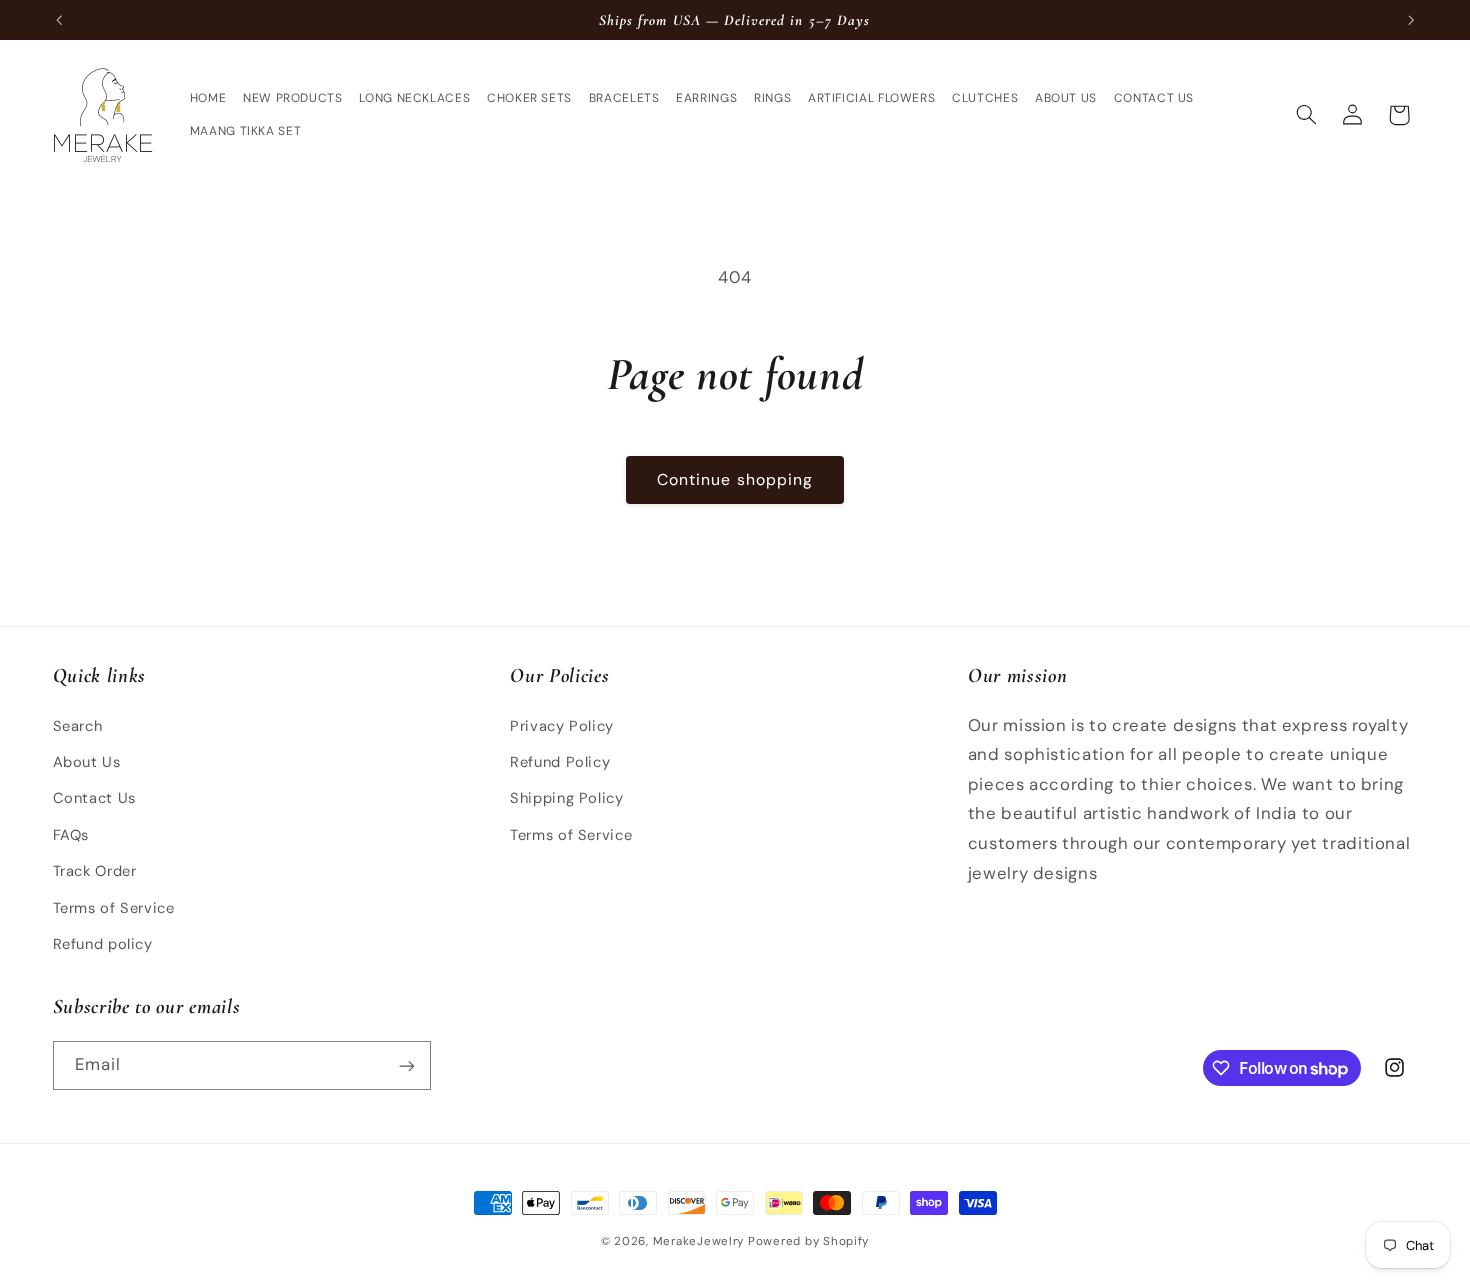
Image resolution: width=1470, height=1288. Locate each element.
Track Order (95, 870)
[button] (1306, 115)
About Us (87, 761)
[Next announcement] (1411, 20)
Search (78, 725)
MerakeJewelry (699, 1241)
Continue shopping (735, 479)
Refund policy (103, 943)
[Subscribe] (406, 1065)
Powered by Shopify (808, 1241)
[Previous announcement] (59, 20)
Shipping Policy (566, 798)
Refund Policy (560, 761)
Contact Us (94, 798)
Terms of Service (114, 907)
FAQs (71, 834)
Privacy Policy (562, 725)
